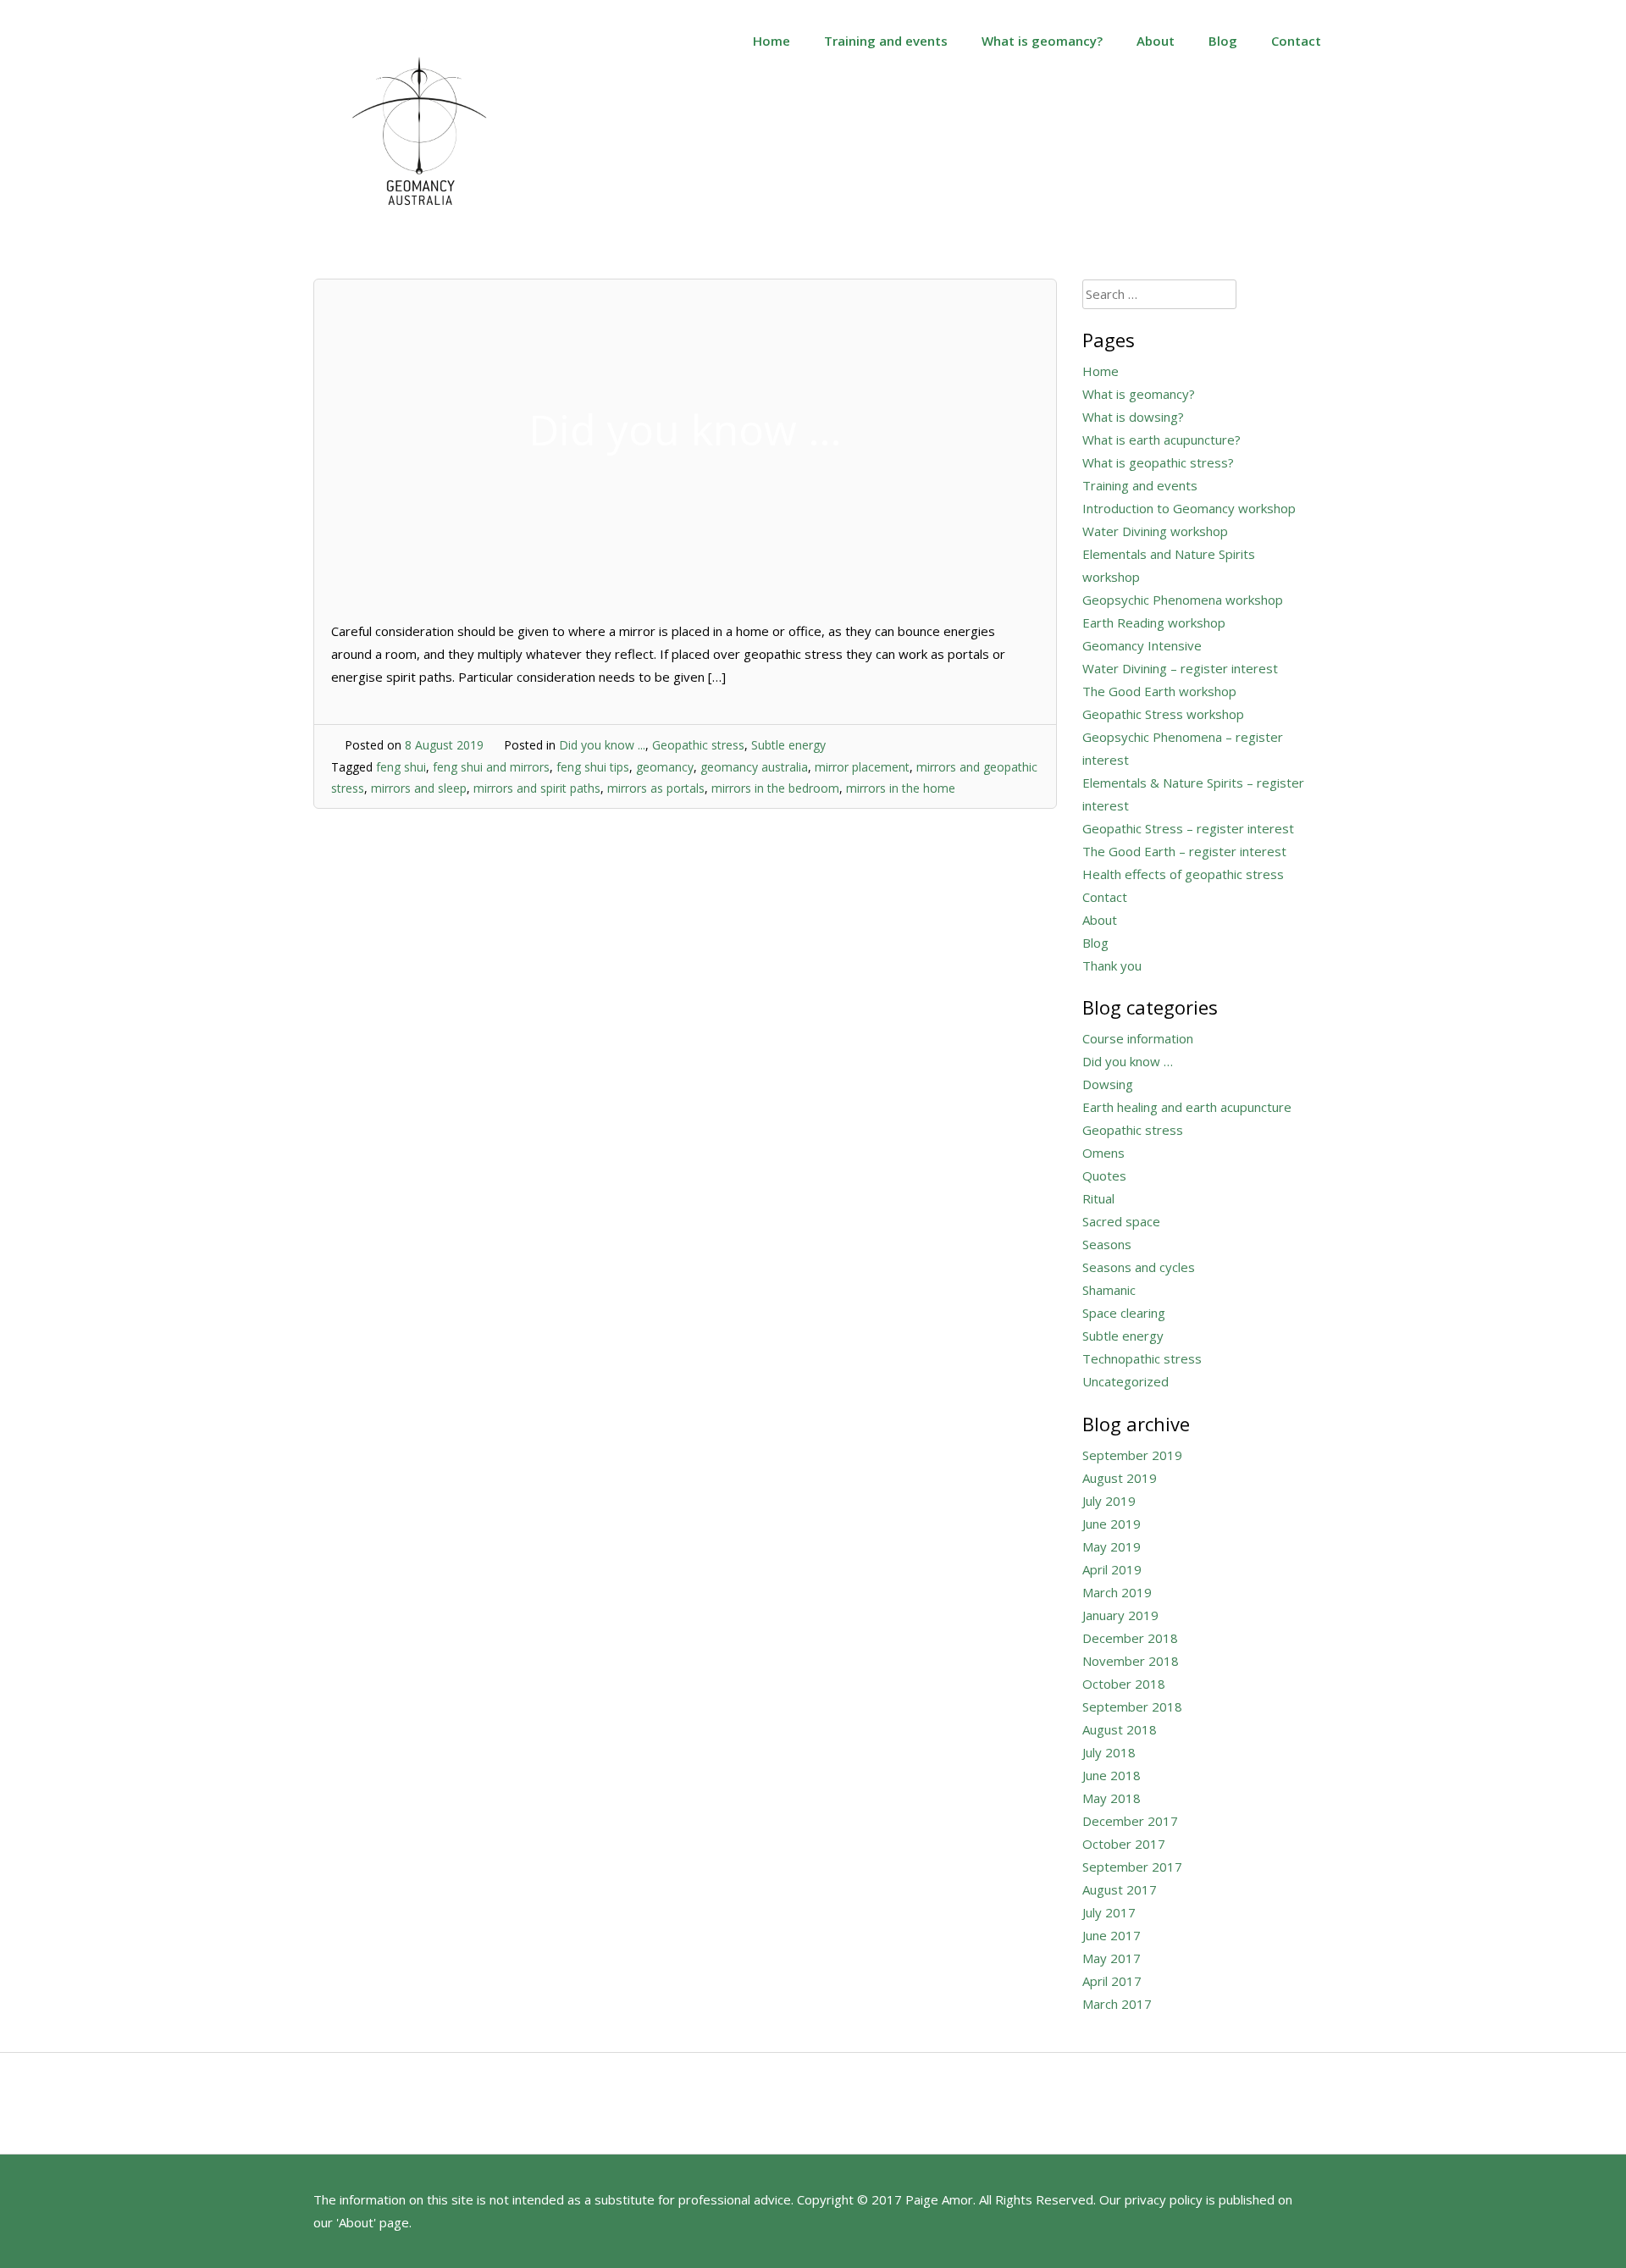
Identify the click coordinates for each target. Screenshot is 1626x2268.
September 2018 (1132, 1707)
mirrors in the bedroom (775, 788)
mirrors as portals (656, 788)
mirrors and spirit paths (537, 788)
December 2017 (1130, 1821)
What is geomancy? (1042, 41)
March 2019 (1117, 1592)
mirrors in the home (901, 788)
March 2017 (1117, 2004)
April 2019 (1112, 1569)
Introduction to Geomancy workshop (1189, 508)
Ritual (1098, 1198)
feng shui (401, 767)
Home (772, 41)
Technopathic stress (1142, 1358)
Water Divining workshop (1155, 531)
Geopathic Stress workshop (1163, 714)
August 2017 (1120, 1889)
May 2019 (1112, 1546)
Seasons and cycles (1139, 1267)
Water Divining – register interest (1180, 668)
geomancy (665, 767)
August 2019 (1120, 1478)
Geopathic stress (698, 745)
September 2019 (1132, 1455)
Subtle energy (788, 745)
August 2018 (1120, 1729)
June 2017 (1112, 1935)
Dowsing (1108, 1084)
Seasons (1107, 1244)
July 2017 (1109, 1912)
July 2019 (1109, 1501)
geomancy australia (754, 767)
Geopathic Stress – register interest (1188, 828)
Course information (1138, 1038)
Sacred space (1121, 1221)
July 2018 (1109, 1752)
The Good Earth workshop (1159, 691)
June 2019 (1112, 1524)
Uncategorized (1125, 1381)
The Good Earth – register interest (1184, 851)
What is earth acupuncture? (1161, 440)
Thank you (1112, 965)
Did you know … (1128, 1061)
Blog (1223, 41)
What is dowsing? (1133, 417)
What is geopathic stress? (1158, 462)
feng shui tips (593, 767)
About (1156, 41)
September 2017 (1132, 1867)
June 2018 (1112, 1775)
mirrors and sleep (419, 788)
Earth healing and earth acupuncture (1187, 1107)
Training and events (886, 41)
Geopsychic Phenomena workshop (1183, 600)
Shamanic (1109, 1290)
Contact (1296, 41)
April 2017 (1112, 1981)
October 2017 (1124, 1844)
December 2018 (1130, 1638)
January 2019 (1120, 1615)
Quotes (1104, 1175)
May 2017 (1112, 1958)
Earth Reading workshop (1154, 622)
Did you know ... (602, 745)
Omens (1103, 1153)
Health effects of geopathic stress (1183, 874)
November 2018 (1131, 1661)
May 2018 (1112, 1798)
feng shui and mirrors (491, 767)
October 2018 (1124, 1684)
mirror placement (862, 767)
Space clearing (1124, 1313)
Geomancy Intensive (1142, 645)
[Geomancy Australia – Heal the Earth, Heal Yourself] (419, 224)
